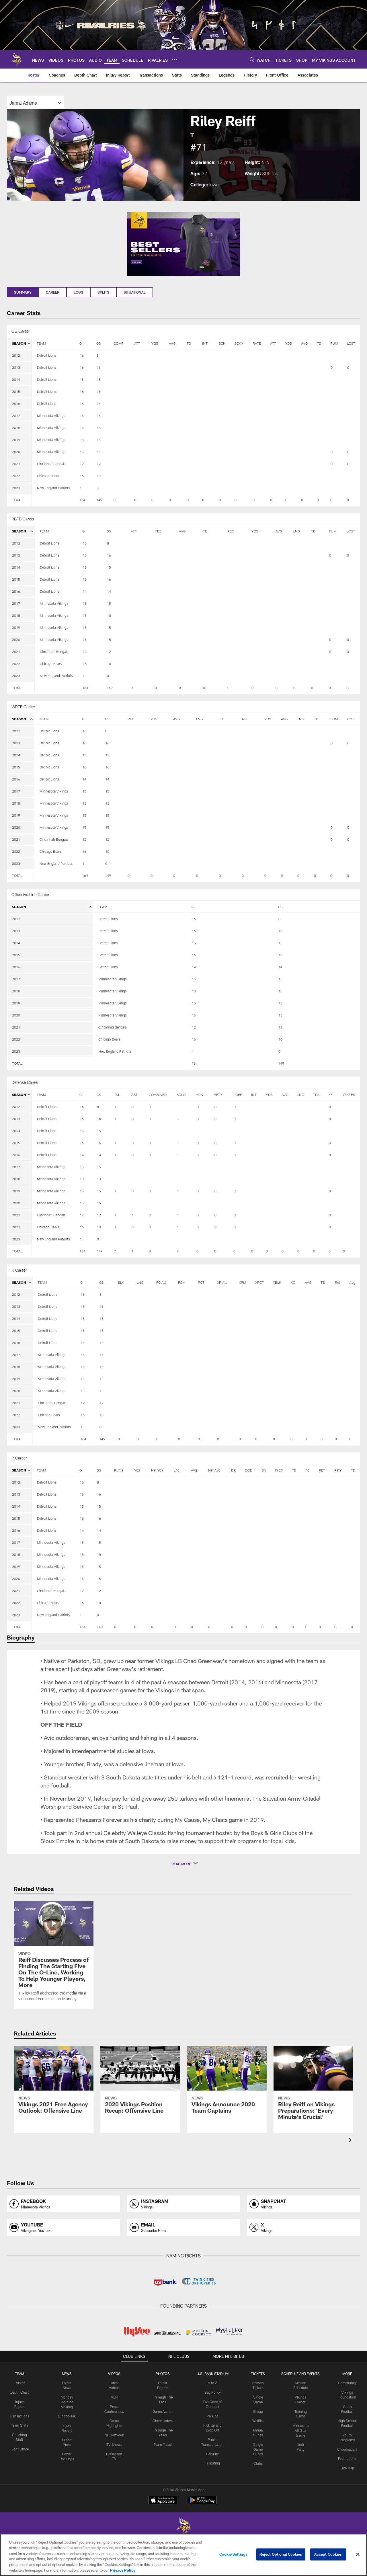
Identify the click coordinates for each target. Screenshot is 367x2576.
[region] (183, 2555)
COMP (119, 343)
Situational (135, 292)
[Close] (358, 2554)
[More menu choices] (175, 60)
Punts (119, 1470)
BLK (121, 1282)
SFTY (218, 1094)
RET (322, 1470)
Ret (337, 1282)
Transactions (19, 2416)
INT (205, 343)
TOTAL (17, 500)
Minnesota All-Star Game (300, 2430)
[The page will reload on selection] (36, 103)
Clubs (258, 2463)
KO (293, 1282)
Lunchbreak (67, 2416)
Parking (213, 2416)
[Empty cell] (53, 500)
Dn (264, 1470)
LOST (351, 343)
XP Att (222, 1282)
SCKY (239, 343)
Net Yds (157, 1470)
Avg (352, 1282)
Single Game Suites (258, 2449)
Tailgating (212, 2463)
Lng (177, 1470)
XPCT (259, 1282)
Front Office (20, 2449)
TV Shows (114, 2444)
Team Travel (163, 2444)
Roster (20, 2383)
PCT (201, 1282)
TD (189, 343)
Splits (103, 292)
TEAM (41, 343)
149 (99, 500)
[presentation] (351, 2141)
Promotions (347, 2458)
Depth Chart (20, 2392)
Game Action (163, 2411)
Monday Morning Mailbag (67, 2402)
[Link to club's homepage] (16, 59)
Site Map (347, 2468)
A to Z (212, 2383)
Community (347, 2383)
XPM (242, 1282)
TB (323, 1282)
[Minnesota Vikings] (183, 2527)
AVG (172, 343)
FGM (182, 1282)
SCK (222, 343)
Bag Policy (213, 2392)
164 (82, 500)
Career (53, 292)
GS (98, 343)
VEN (114, 2397)
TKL (117, 1094)
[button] (183, 1864)
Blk (233, 1470)
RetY (338, 1470)
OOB (249, 1470)
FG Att (161, 1282)
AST (134, 1094)
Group (258, 2411)
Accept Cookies (328, 2554)
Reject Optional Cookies (281, 2554)
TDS (316, 1094)
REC (231, 531)
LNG (297, 531)
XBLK (277, 1282)
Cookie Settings (233, 2554)
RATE (257, 343)
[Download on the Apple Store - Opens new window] (163, 2501)
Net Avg (214, 1470)
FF (331, 1094)
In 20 (279, 1470)
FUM (334, 343)
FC (308, 1470)
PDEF (238, 1094)
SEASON (19, 343)
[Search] (252, 59)
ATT (137, 343)
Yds (137, 1470)
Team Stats (19, 2425)
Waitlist (258, 2421)
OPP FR (349, 1094)
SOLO (181, 1094)
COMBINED (158, 1094)
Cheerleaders (163, 2421)
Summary (23, 292)
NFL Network (114, 2435)
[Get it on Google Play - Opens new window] (202, 2503)
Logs (78, 292)
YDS (155, 343)
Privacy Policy (123, 2570)
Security (212, 2454)
